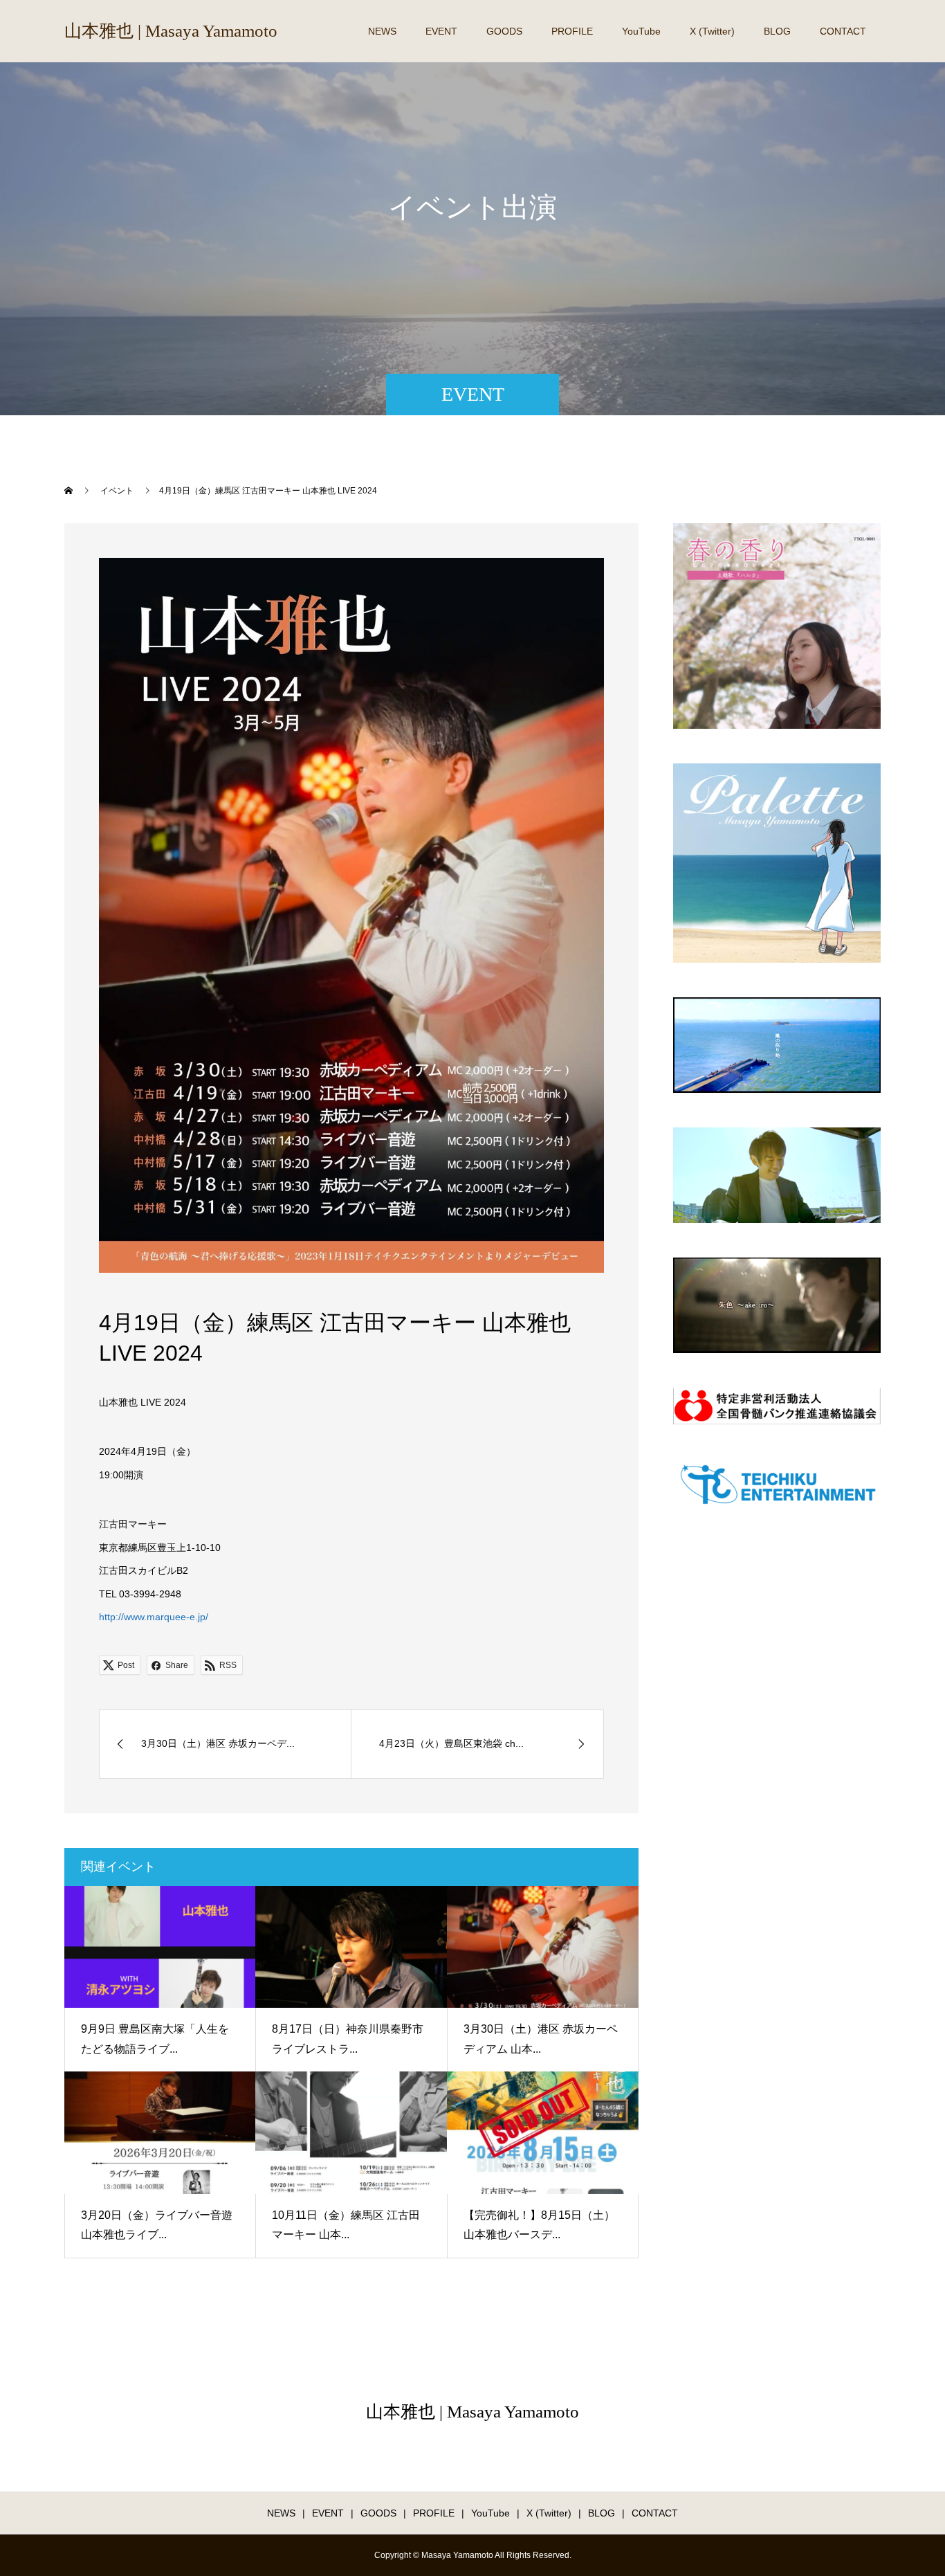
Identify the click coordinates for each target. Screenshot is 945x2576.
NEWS (382, 31)
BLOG (777, 31)
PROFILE (572, 31)
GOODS (504, 31)
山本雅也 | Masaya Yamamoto (171, 31)
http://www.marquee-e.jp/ (154, 1617)
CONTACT (843, 31)
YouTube (641, 31)
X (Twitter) (712, 31)
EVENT (441, 31)
